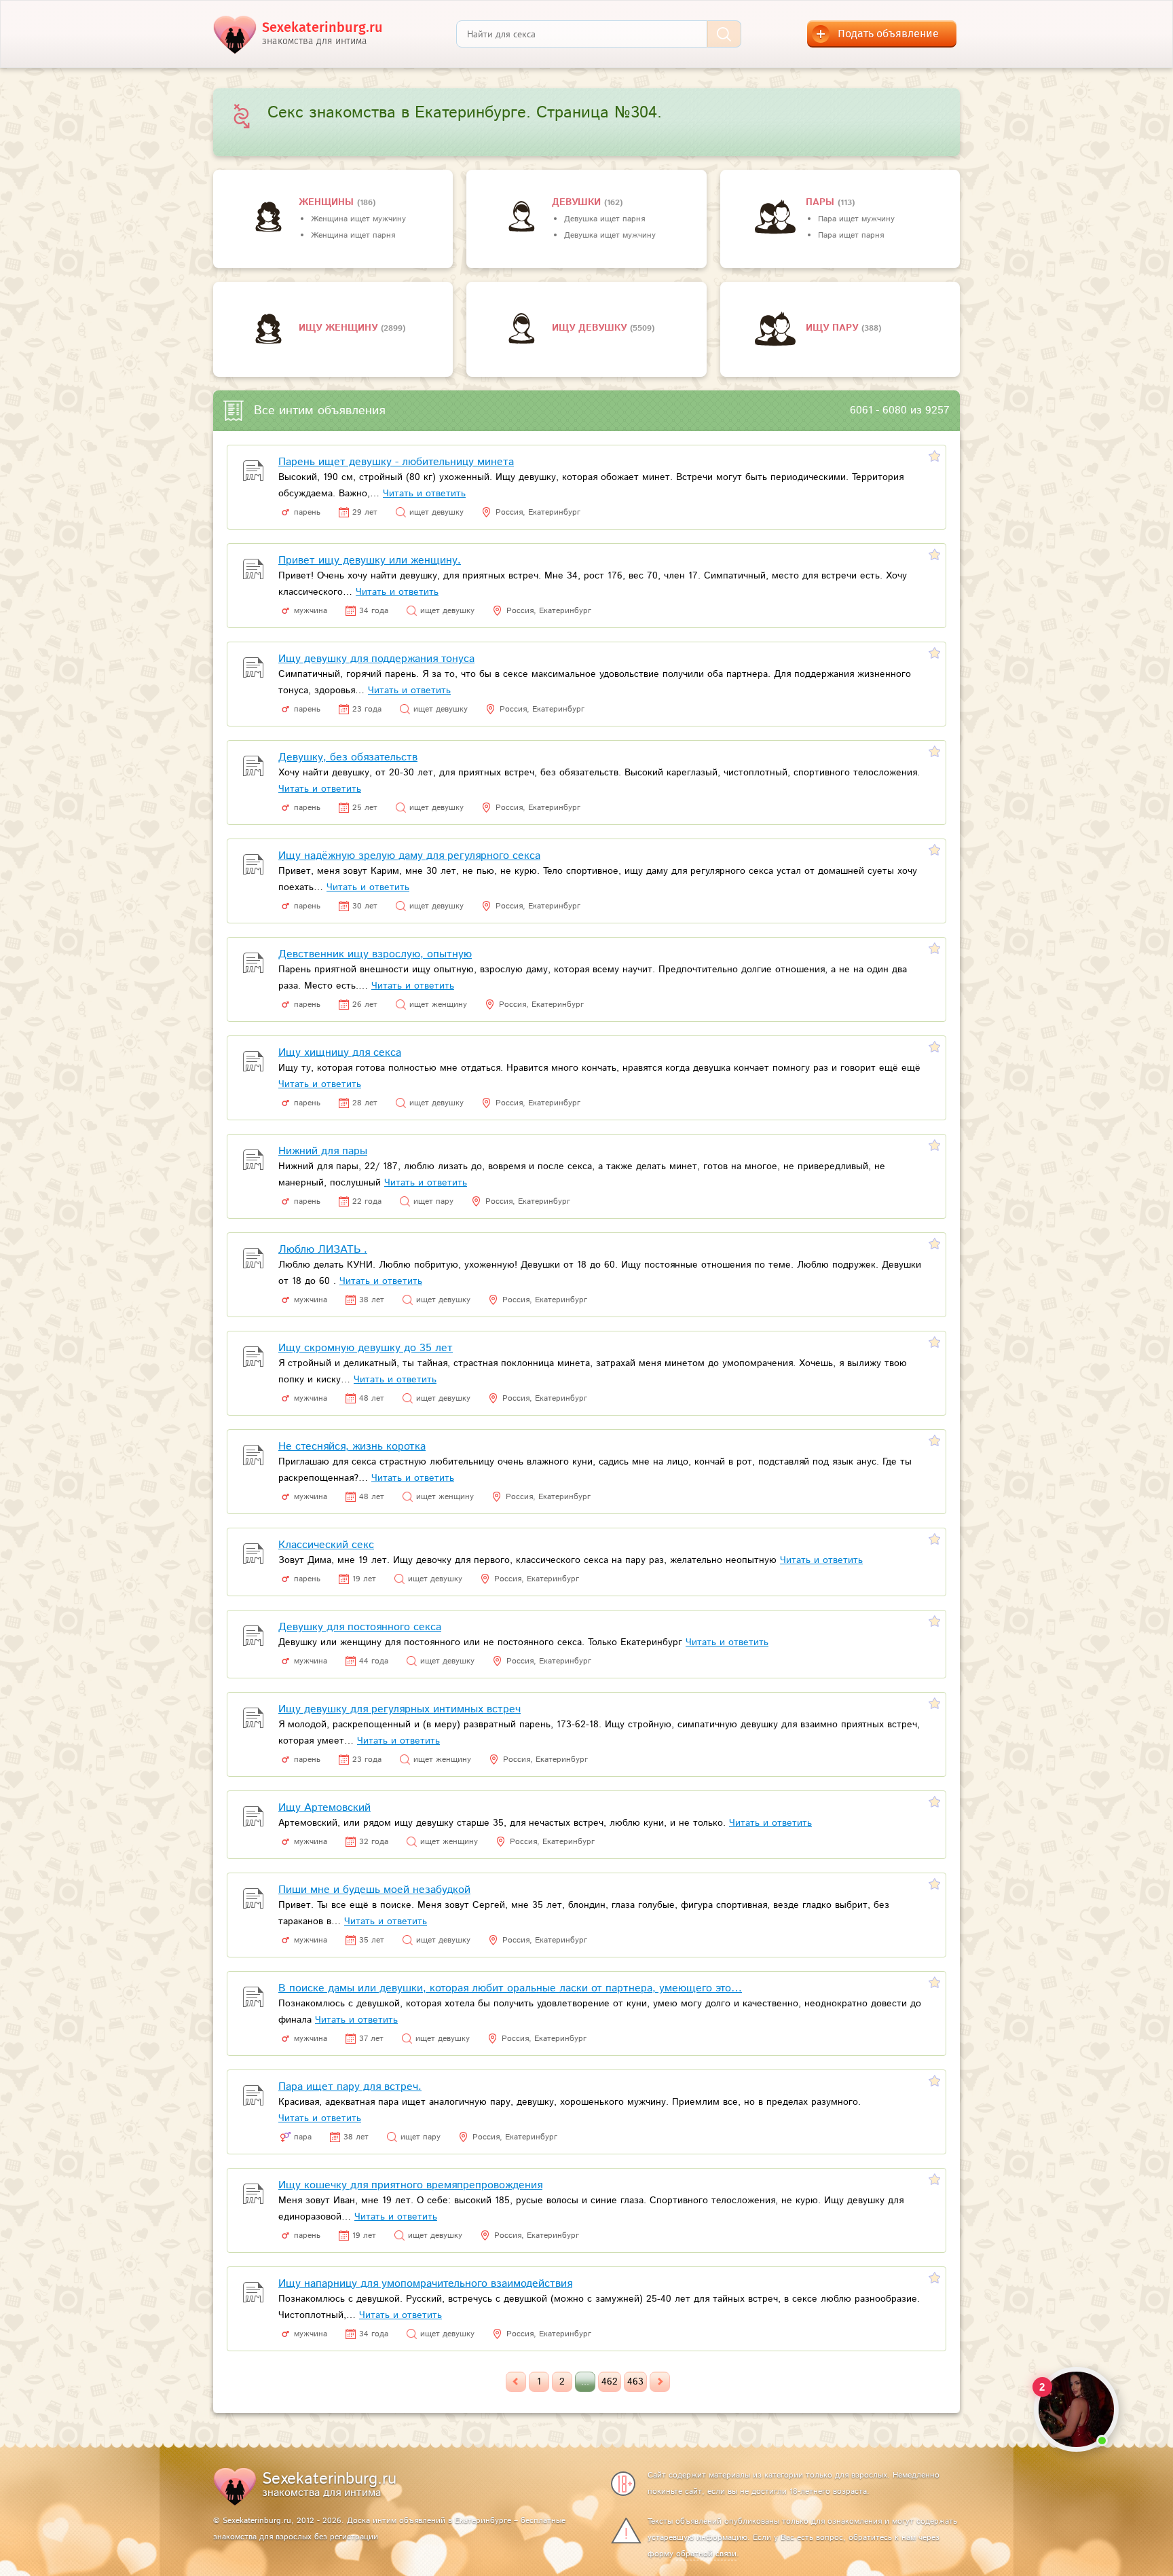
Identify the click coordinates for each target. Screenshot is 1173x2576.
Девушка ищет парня (604, 219)
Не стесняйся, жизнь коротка (352, 1447)
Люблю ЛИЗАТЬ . (323, 1250)
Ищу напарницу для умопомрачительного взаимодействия (425, 2284)
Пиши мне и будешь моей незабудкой (374, 1890)
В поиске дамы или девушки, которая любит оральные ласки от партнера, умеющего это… (510, 1988)
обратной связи (706, 2554)
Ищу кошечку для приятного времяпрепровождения (410, 2185)
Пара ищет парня (851, 235)
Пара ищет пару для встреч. (350, 2087)
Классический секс (326, 1545)
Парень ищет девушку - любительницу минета (396, 462)
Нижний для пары (323, 1151)
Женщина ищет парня (353, 235)
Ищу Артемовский (324, 1808)
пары (822, 202)
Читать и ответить (424, 494)
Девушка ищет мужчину (610, 235)
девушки (578, 202)
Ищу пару (834, 328)
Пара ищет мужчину (856, 219)
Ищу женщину (340, 328)
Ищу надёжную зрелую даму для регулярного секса (409, 856)
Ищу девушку (591, 328)
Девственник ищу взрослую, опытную (375, 954)
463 (635, 2382)
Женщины (328, 202)
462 (610, 2382)
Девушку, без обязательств (348, 757)
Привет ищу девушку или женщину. (370, 560)
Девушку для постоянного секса (360, 1627)
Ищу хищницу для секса (340, 1053)
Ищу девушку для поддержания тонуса (376, 659)
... (585, 2382)
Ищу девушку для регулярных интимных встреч (399, 1709)
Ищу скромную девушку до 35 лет (366, 1348)
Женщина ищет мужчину (358, 219)
